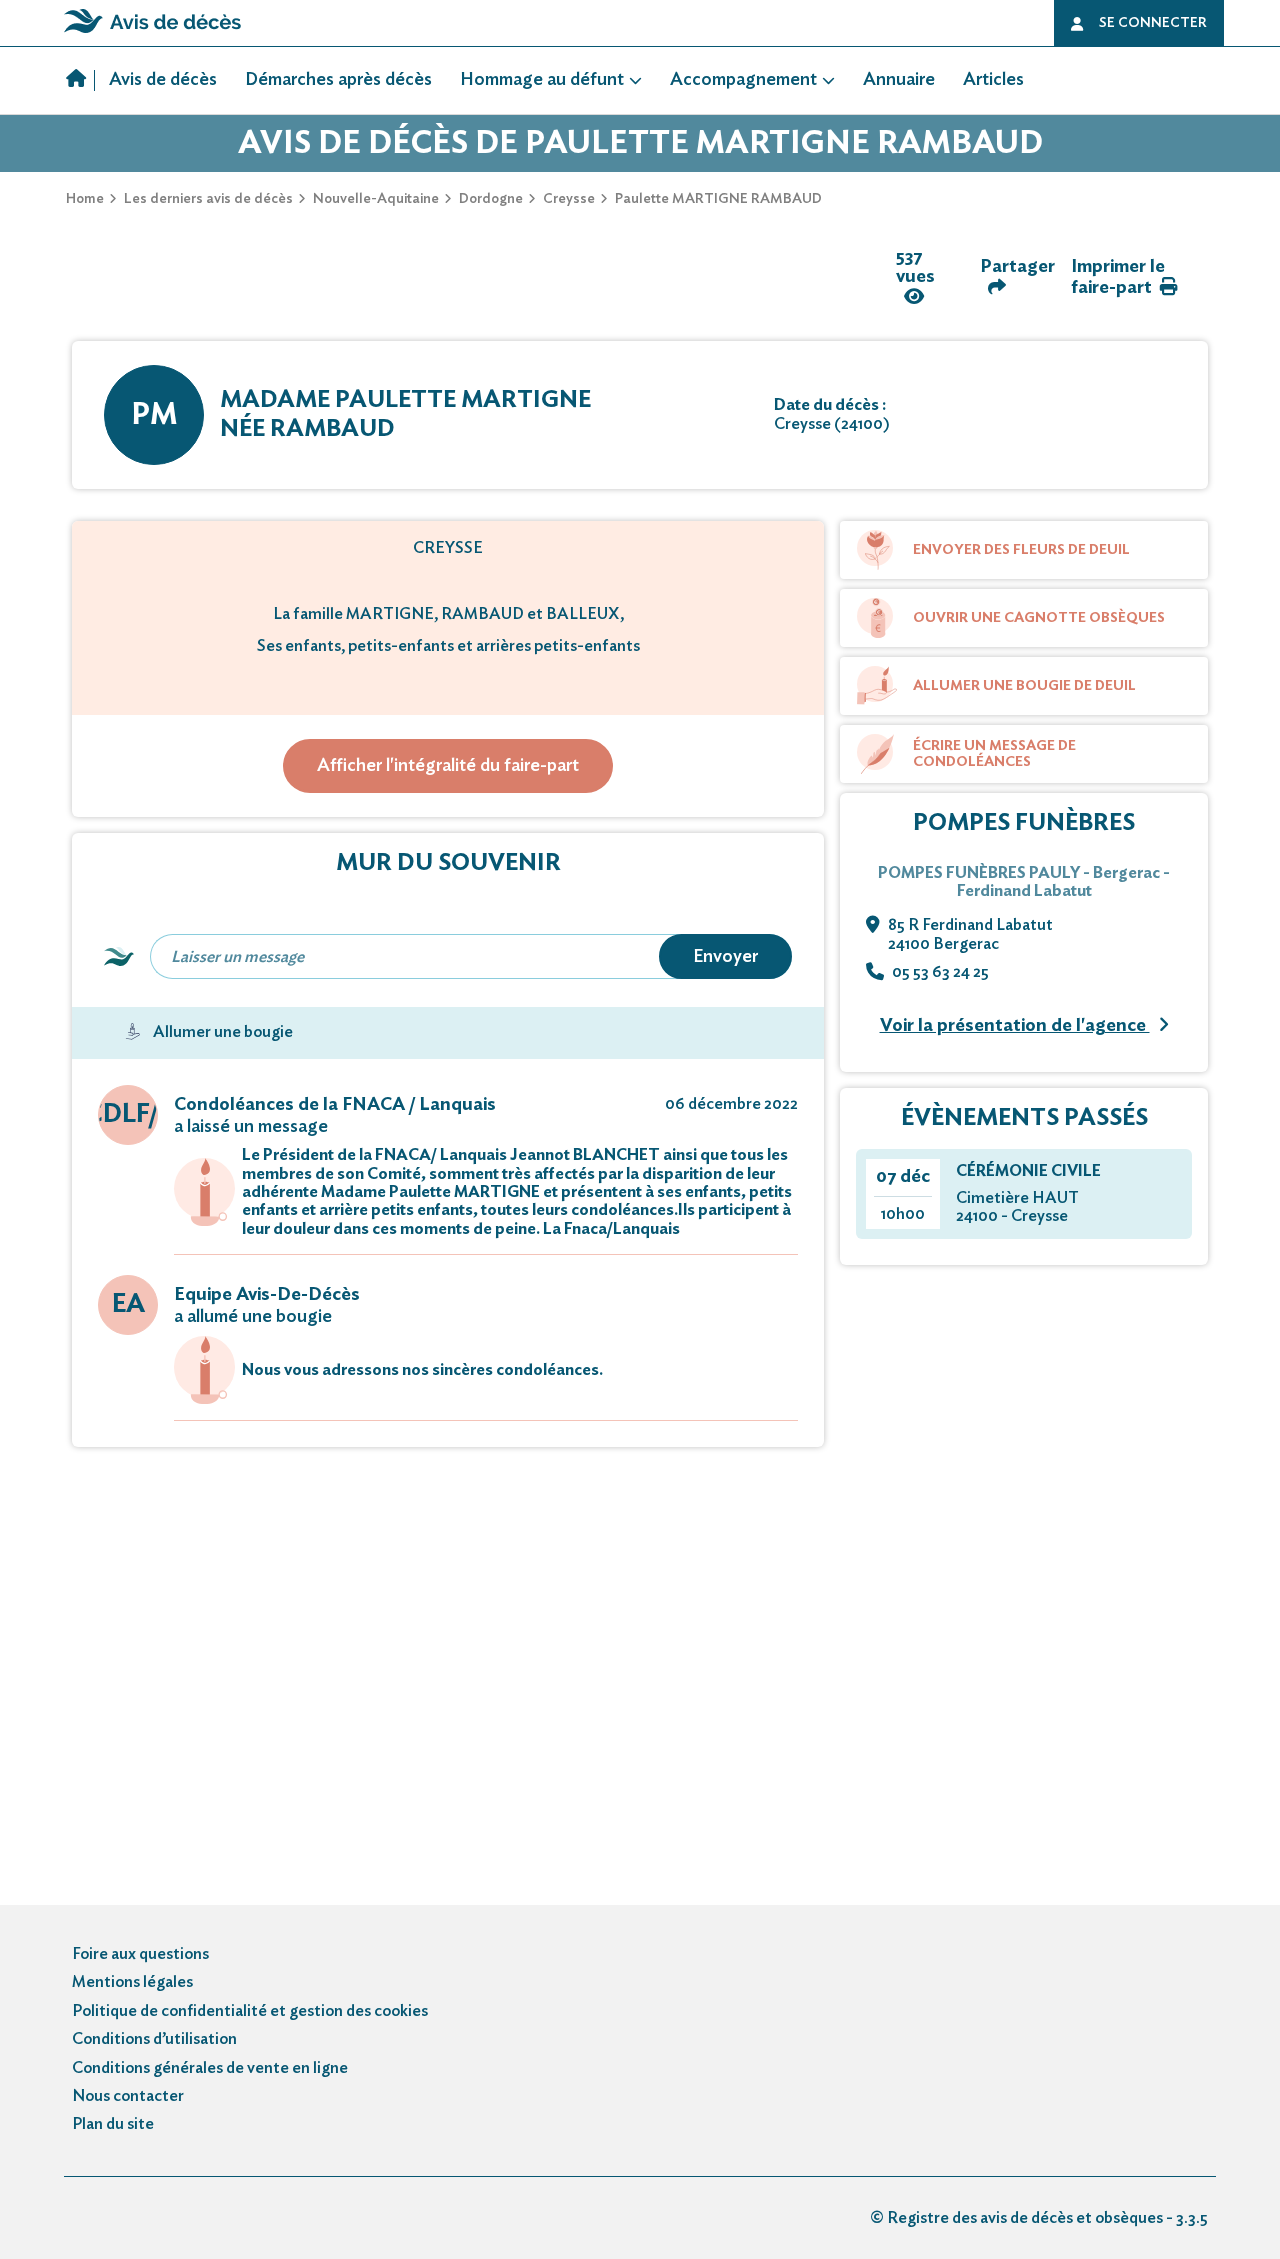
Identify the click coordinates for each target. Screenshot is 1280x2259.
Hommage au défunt (542, 80)
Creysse (569, 199)
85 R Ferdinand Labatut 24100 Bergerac (970, 934)
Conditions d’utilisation (154, 2039)
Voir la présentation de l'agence (1015, 1026)
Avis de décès (163, 80)
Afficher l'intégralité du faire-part (448, 766)
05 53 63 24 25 (940, 972)
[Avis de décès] (80, 81)
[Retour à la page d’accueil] (152, 33)
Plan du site (113, 2124)
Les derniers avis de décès (208, 199)
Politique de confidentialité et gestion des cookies (250, 2011)
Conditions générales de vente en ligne (210, 2068)
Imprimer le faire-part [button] (1118, 277)
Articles (993, 80)
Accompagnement (743, 80)
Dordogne (491, 199)
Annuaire (899, 80)
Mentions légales (132, 1982)
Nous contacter (128, 2096)
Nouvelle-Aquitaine (376, 199)
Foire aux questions (140, 1954)
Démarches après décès (338, 80)
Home (85, 199)
